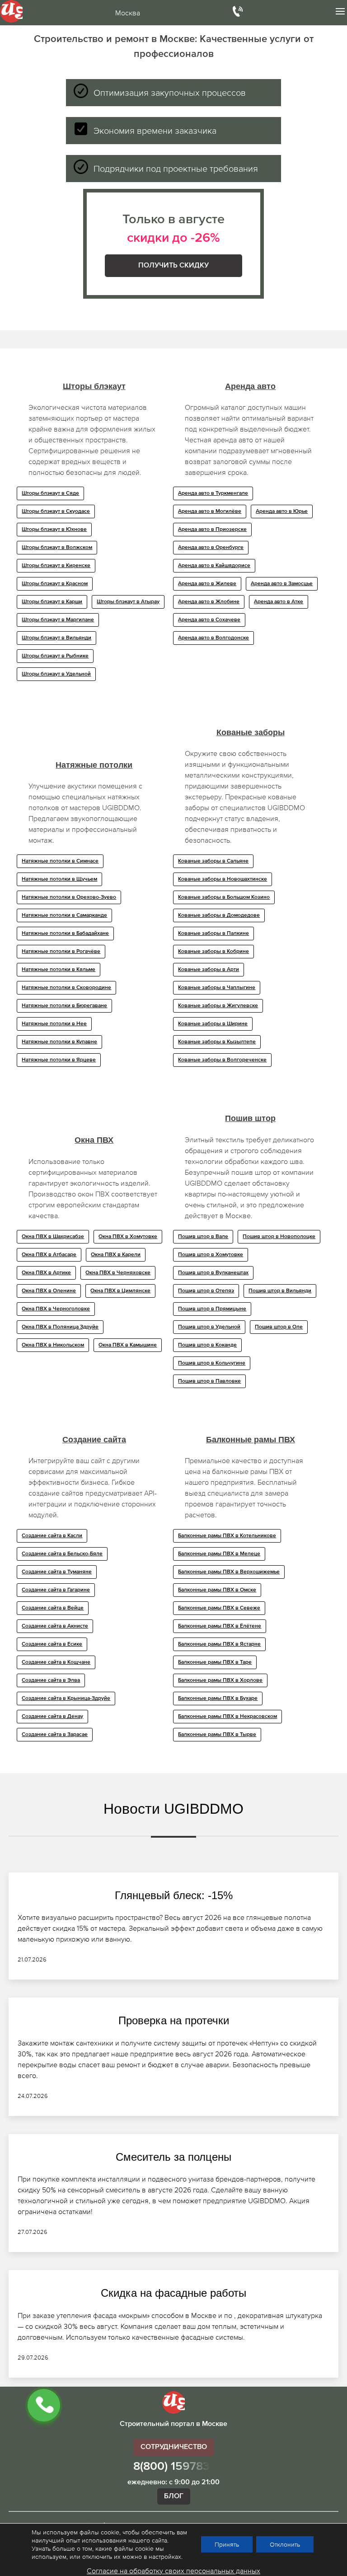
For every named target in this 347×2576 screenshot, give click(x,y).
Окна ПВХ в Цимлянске (120, 1291)
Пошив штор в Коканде (207, 1345)
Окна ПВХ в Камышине (128, 1345)
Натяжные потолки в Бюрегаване (64, 1006)
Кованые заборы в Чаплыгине (217, 988)
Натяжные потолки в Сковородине (66, 988)
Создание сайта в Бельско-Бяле (62, 1554)
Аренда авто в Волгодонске (213, 638)
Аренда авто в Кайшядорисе (214, 566)
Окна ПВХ (94, 1140)
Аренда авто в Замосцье (282, 584)
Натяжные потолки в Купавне (59, 1042)
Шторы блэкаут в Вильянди (56, 638)
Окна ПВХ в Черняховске (118, 1273)
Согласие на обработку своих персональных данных (173, 2571)
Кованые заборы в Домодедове (219, 915)
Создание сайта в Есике (52, 1644)
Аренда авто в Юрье (282, 511)
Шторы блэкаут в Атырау (128, 602)
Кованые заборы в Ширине (213, 1024)
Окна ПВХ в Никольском (53, 1345)
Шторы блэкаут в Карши (52, 602)
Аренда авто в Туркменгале (213, 493)
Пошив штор (250, 1118)
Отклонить (285, 2544)
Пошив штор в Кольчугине (212, 1363)
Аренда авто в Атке (279, 602)
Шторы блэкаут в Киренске (56, 566)
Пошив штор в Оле (279, 1327)
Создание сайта (94, 1440)
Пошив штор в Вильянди (280, 1291)
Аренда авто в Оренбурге (211, 548)
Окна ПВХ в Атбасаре (49, 1255)
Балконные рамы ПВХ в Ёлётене (220, 1626)
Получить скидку (173, 266)
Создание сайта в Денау (52, 1717)
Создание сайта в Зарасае (55, 1735)
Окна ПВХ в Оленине (49, 1291)
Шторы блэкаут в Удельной (56, 674)
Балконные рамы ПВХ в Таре (215, 1662)
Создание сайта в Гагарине (56, 1590)
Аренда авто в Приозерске (212, 530)
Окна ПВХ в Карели (116, 1255)
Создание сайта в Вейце (53, 1608)
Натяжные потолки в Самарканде (64, 915)
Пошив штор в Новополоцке (279, 1237)
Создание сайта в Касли (52, 1536)
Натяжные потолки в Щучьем (59, 879)
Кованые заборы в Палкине (213, 934)
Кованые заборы (251, 732)
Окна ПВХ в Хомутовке (128, 1237)
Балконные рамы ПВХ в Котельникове (227, 1536)
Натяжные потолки (94, 765)
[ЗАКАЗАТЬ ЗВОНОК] (44, 2405)
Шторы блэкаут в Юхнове (54, 530)
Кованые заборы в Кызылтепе (217, 1042)
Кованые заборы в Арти (209, 970)
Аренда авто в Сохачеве (209, 620)
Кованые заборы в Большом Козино (224, 897)
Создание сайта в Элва (51, 1680)
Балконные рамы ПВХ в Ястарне (219, 1644)
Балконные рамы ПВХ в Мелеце (219, 1554)
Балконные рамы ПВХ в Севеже (219, 1608)
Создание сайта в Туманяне (57, 1572)
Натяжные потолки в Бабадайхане (65, 934)
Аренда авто (250, 386)
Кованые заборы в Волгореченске (222, 1060)
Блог (174, 2496)
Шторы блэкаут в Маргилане (58, 620)
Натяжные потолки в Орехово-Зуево (69, 897)
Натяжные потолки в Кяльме (59, 970)
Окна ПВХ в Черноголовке (56, 1309)
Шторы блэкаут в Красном (55, 584)
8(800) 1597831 (174, 2467)
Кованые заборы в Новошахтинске (223, 879)
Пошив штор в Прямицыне (212, 1309)
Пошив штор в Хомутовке (211, 1255)
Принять (227, 2544)
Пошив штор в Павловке (209, 1381)
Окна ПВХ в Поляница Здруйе (60, 1327)
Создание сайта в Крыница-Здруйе (66, 1699)
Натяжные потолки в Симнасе (60, 861)
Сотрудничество (174, 2447)
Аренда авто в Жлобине (209, 602)
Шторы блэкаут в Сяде (50, 493)
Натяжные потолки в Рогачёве (61, 952)
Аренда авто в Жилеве (207, 584)
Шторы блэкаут (94, 386)
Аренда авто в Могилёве (210, 511)
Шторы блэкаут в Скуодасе (56, 511)
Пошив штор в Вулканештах (213, 1273)
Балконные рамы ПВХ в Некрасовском (227, 1717)
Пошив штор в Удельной (209, 1327)
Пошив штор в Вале (203, 1237)
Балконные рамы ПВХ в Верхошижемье (229, 1572)
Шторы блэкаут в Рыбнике (55, 656)
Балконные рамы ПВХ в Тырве (217, 1735)
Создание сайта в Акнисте (55, 1626)
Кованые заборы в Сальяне (213, 861)
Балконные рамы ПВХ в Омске (217, 1590)
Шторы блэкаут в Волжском (57, 548)
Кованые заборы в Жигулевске (218, 1006)
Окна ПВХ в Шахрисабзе (53, 1237)
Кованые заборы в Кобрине (213, 952)
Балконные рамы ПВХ (251, 1440)
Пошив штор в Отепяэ (206, 1291)
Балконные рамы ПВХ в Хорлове (220, 1680)
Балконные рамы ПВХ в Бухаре (218, 1699)
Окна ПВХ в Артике (46, 1273)
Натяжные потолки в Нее (54, 1024)
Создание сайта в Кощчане (56, 1662)
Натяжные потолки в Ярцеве (59, 1060)
